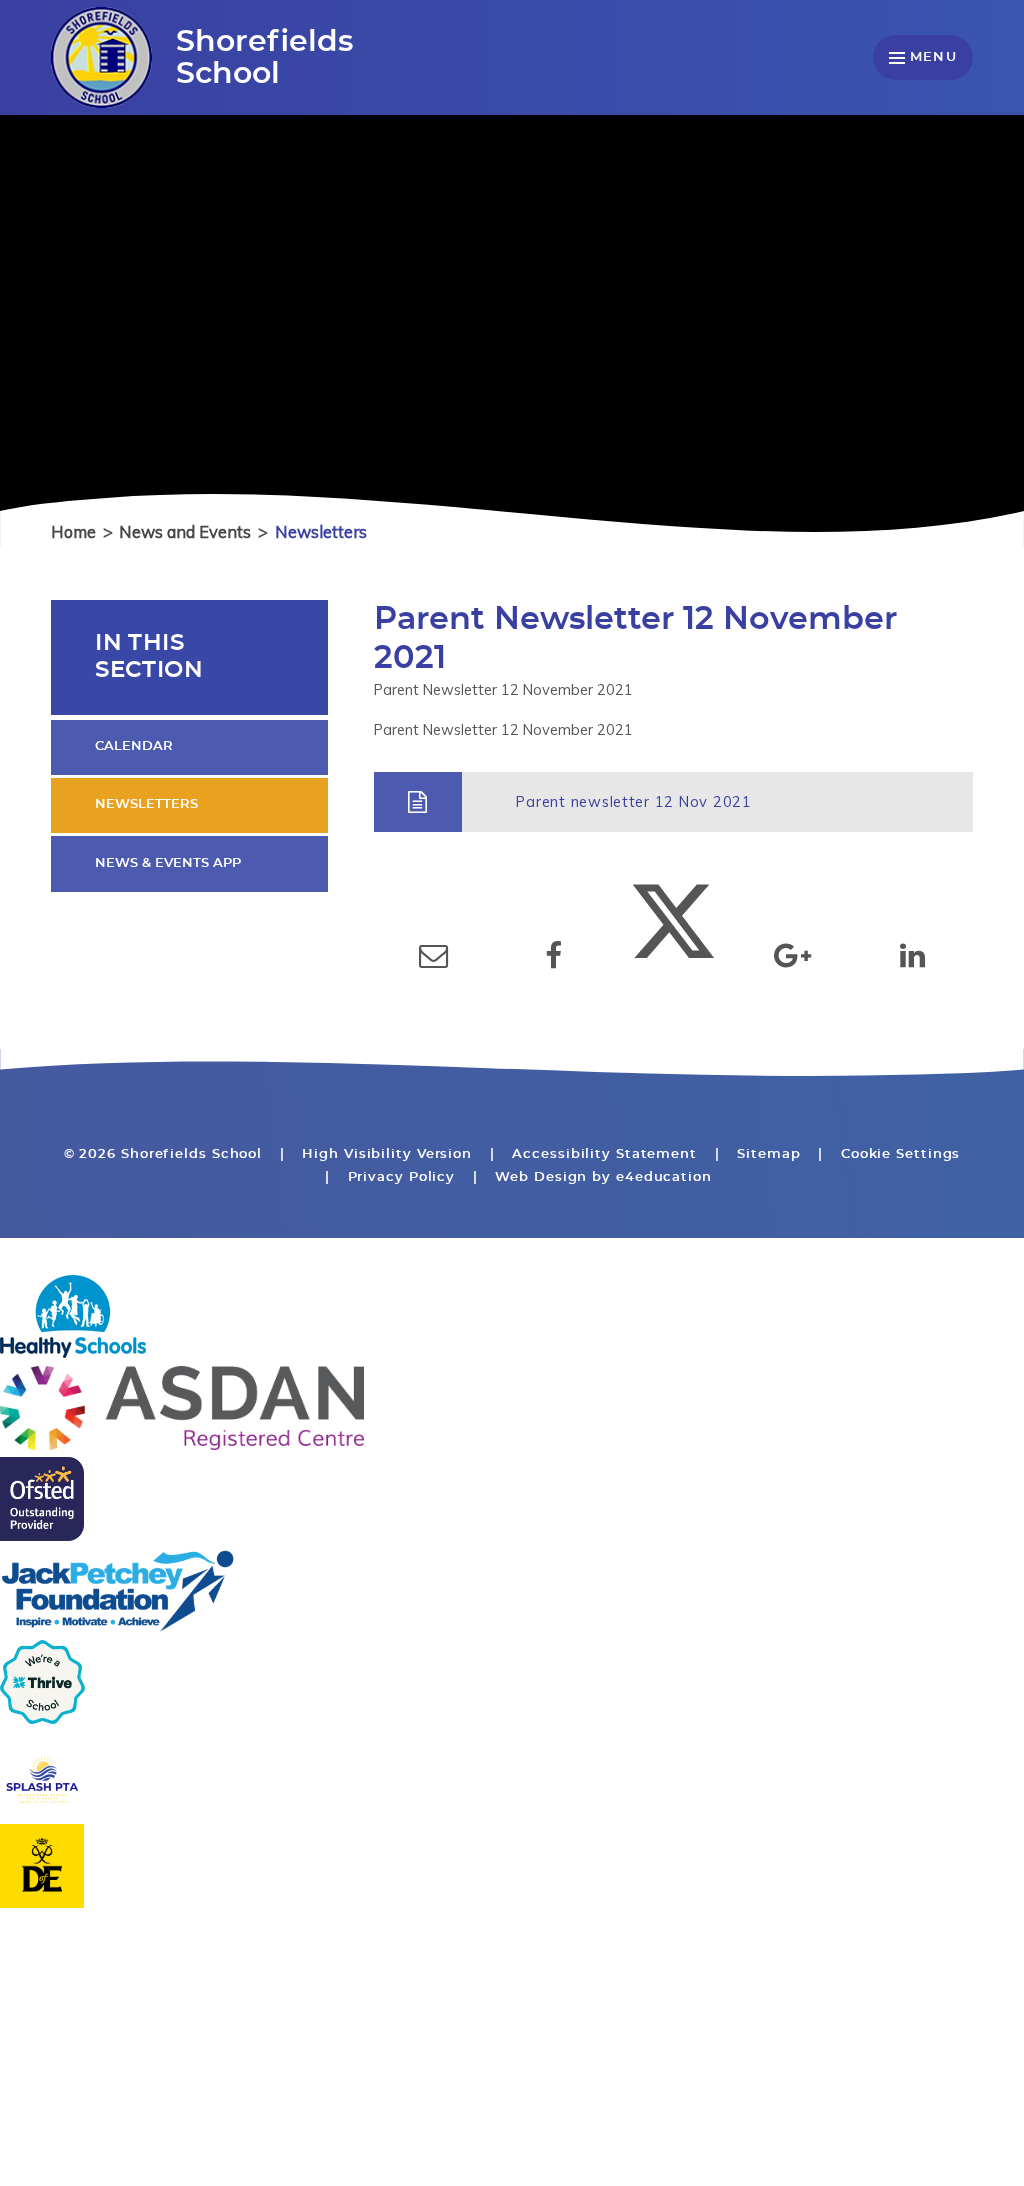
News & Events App (168, 863)
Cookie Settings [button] (900, 1154)
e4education (664, 1177)
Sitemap (768, 1154)
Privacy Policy (402, 1177)
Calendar (134, 746)
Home (73, 531)
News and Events (185, 531)
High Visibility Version (387, 1154)
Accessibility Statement (604, 1154)
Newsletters (321, 531)
